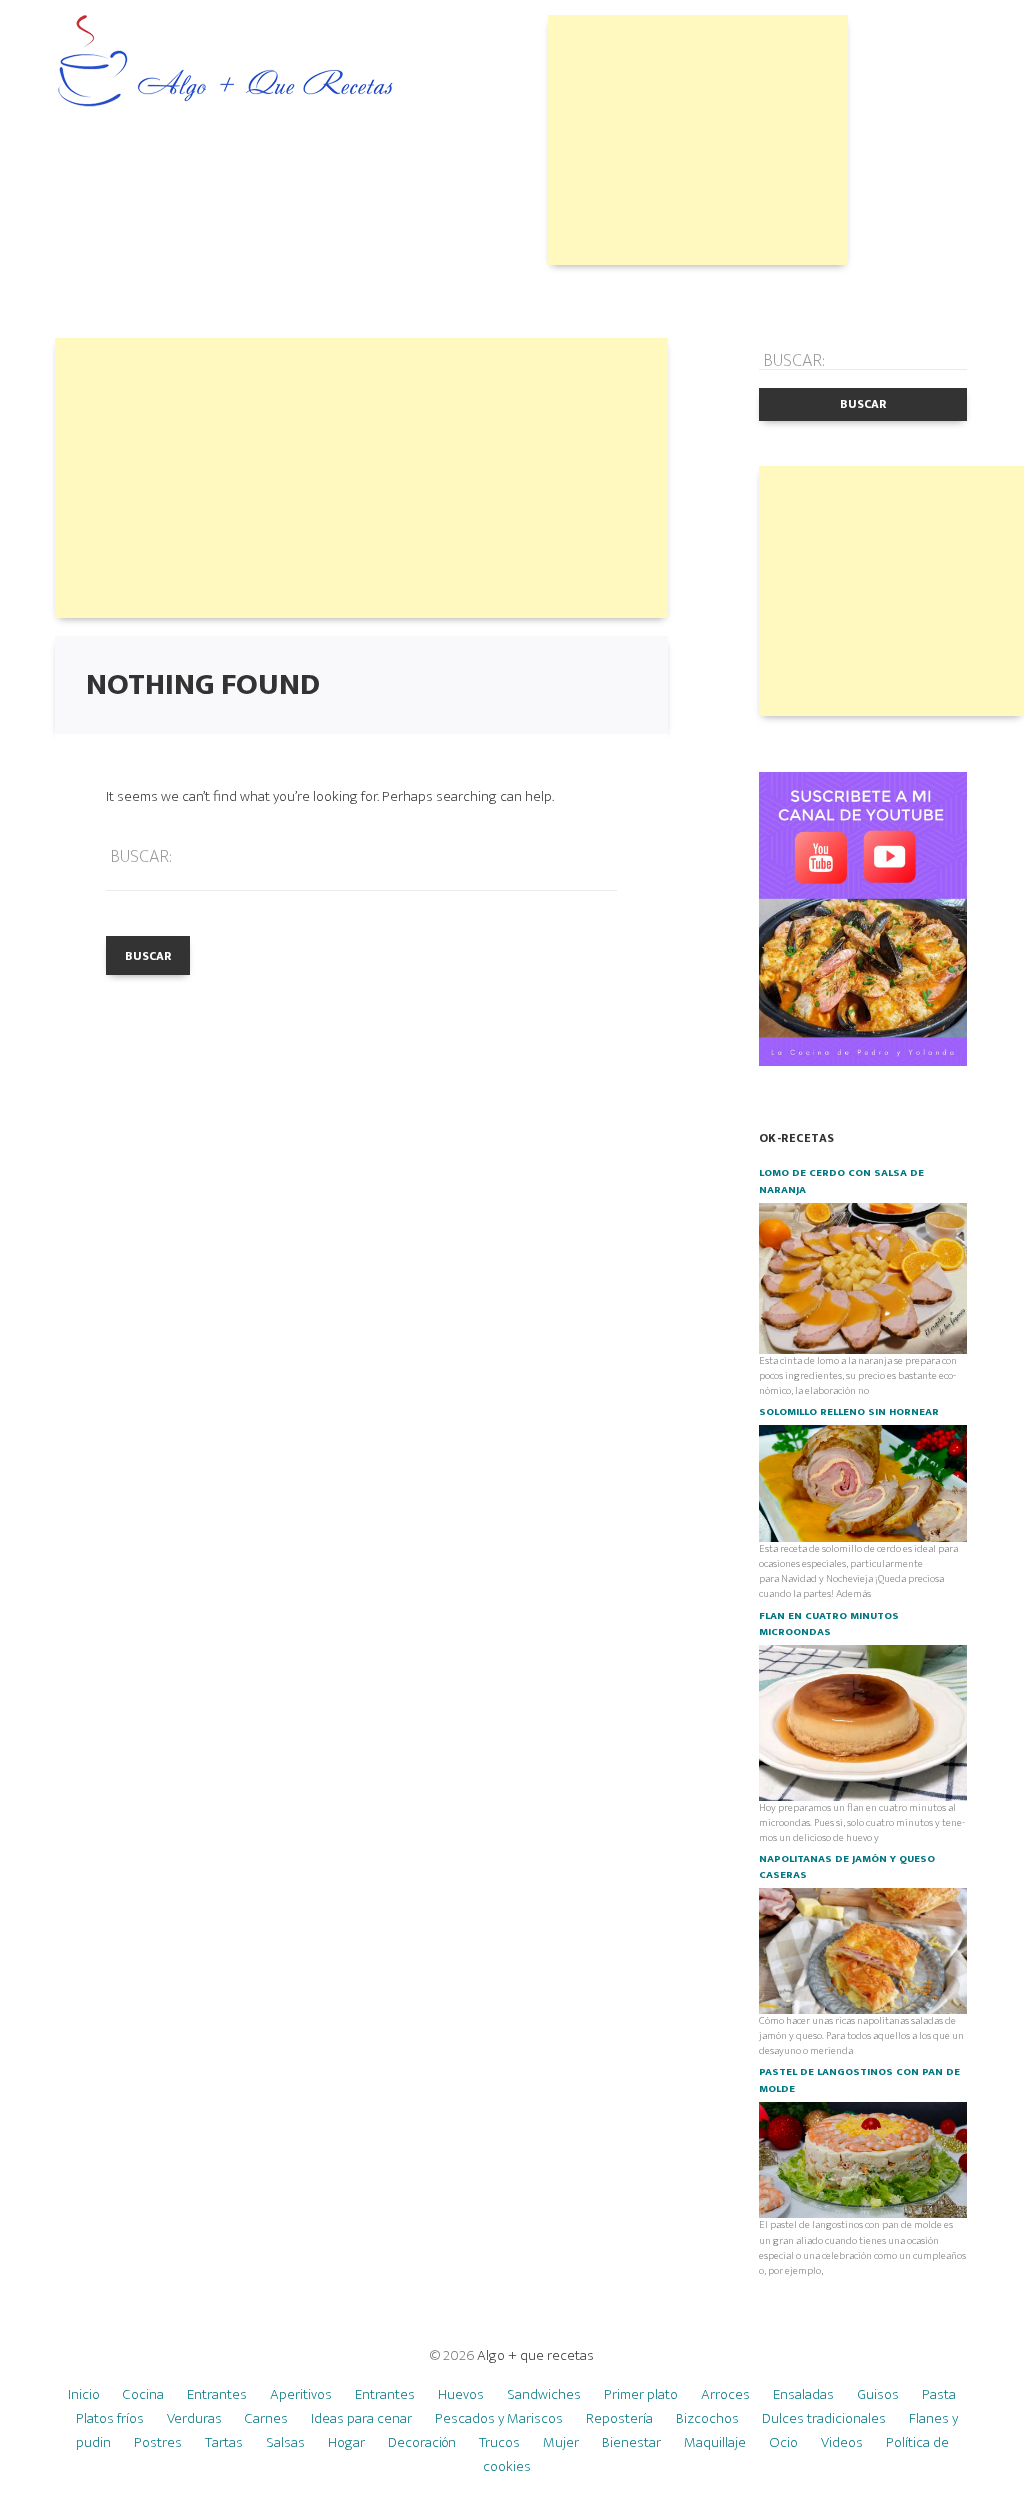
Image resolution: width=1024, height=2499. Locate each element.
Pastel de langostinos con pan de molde (859, 2080)
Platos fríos (110, 2418)
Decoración (422, 2442)
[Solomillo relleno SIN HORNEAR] (863, 1483)
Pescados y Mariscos (499, 2418)
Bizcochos (707, 2418)
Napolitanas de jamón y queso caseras (847, 1867)
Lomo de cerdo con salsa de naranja (841, 1181)
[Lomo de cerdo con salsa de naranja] (863, 1277)
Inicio (84, 2394)
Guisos (878, 2394)
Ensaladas (803, 2394)
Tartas (224, 2442)
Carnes (266, 2418)
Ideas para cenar (361, 2418)
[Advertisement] (698, 140)
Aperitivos (301, 2394)
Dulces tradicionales (824, 2418)
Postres (158, 2442)
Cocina (143, 2394)
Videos (842, 2442)
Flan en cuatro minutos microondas (829, 1624)
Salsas (285, 2442)
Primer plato (641, 2394)
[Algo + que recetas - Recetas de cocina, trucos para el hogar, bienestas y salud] (226, 63)
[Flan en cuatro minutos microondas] (863, 1722)
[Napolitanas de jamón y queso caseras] (863, 1950)
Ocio (783, 2442)
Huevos (461, 2394)
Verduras (194, 2418)
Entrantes (217, 2394)
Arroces (725, 2394)
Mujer (561, 2442)
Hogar (346, 2442)
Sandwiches (544, 2394)
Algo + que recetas (535, 2355)
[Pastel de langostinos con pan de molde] (863, 2159)
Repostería (619, 2418)
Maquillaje (715, 2442)
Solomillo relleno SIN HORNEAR (849, 1412)
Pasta (939, 2394)
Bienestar (631, 2442)
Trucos (499, 2442)
